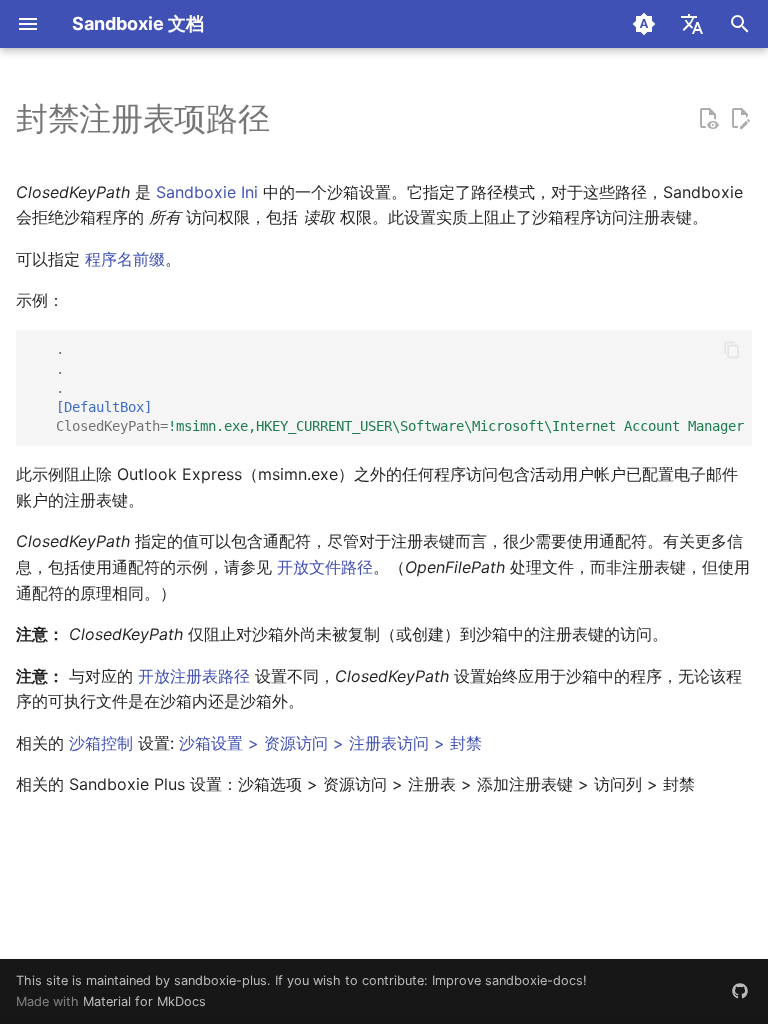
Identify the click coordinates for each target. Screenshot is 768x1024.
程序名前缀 (125, 259)
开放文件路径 (325, 567)
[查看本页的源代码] (708, 119)
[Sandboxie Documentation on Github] (740, 991)
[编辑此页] (740, 119)
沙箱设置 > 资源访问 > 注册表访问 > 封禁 (330, 743)
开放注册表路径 (194, 676)
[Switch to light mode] (644, 24)
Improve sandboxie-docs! (509, 980)
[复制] (732, 350)
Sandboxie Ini (207, 192)
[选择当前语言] (692, 24)
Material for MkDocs (144, 1001)
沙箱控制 (101, 743)
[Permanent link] (289, 121)
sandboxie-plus (220, 980)
